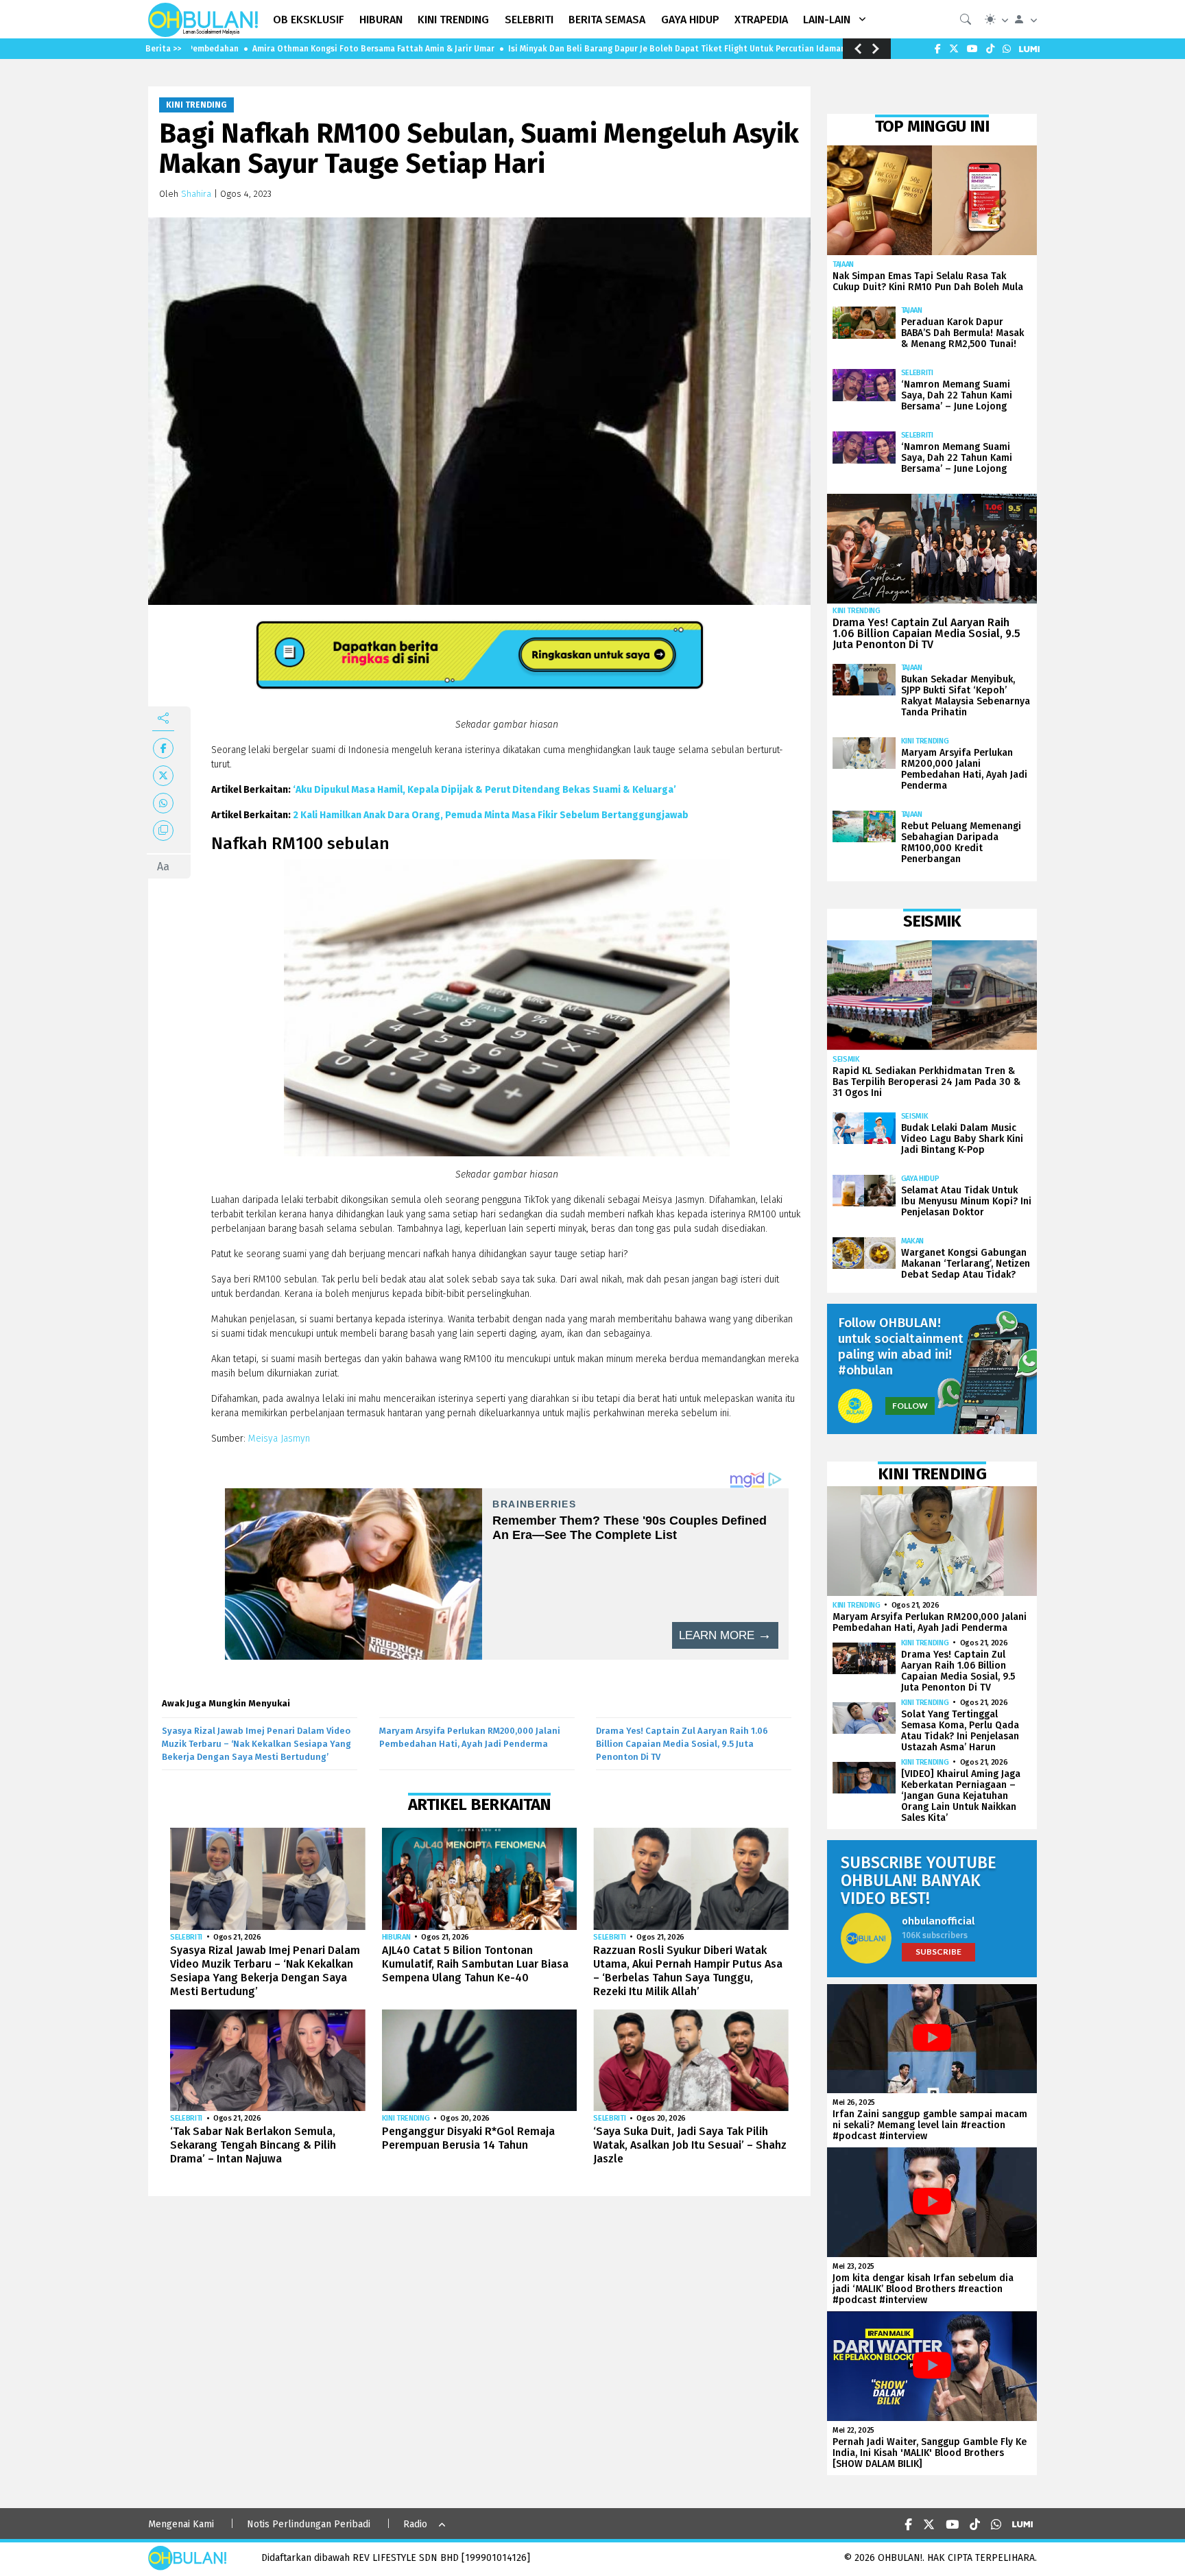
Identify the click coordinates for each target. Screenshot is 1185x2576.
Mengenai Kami (181, 2524)
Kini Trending (196, 105)
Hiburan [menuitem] (381, 20)
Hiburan (396, 1937)
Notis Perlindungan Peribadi (309, 2524)
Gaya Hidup (920, 1179)
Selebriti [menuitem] (529, 20)
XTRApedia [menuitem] (761, 20)
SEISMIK (846, 1059)
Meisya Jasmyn (279, 1439)
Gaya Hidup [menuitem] (690, 20)
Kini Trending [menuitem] (453, 20)
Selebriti (186, 1937)
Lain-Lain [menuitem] (827, 20)
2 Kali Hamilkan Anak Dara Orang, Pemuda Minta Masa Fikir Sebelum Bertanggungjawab (491, 815)
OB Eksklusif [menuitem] (309, 20)
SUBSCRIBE (938, 1952)
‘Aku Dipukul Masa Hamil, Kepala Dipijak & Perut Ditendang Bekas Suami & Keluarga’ (484, 790)
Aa (163, 867)
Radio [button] (415, 2524)
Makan (912, 1241)
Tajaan (843, 264)
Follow (910, 1406)
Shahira (196, 194)
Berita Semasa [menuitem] (607, 20)
